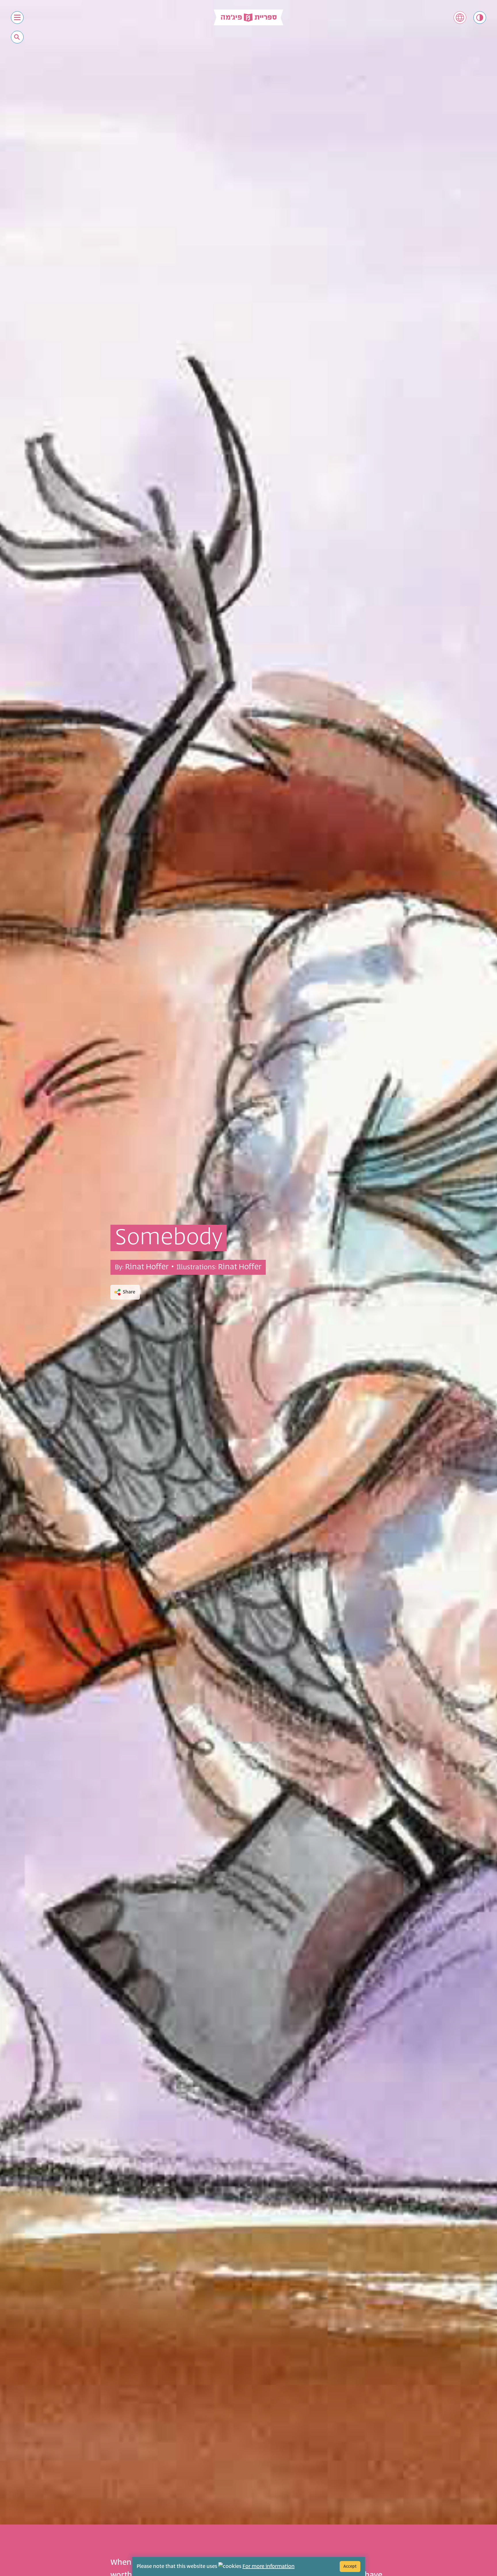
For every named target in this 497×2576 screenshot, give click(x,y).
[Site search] (17, 37)
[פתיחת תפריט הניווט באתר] (17, 18)
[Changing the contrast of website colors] (480, 18)
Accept (350, 2566)
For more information (268, 2567)
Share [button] (129, 1292)
